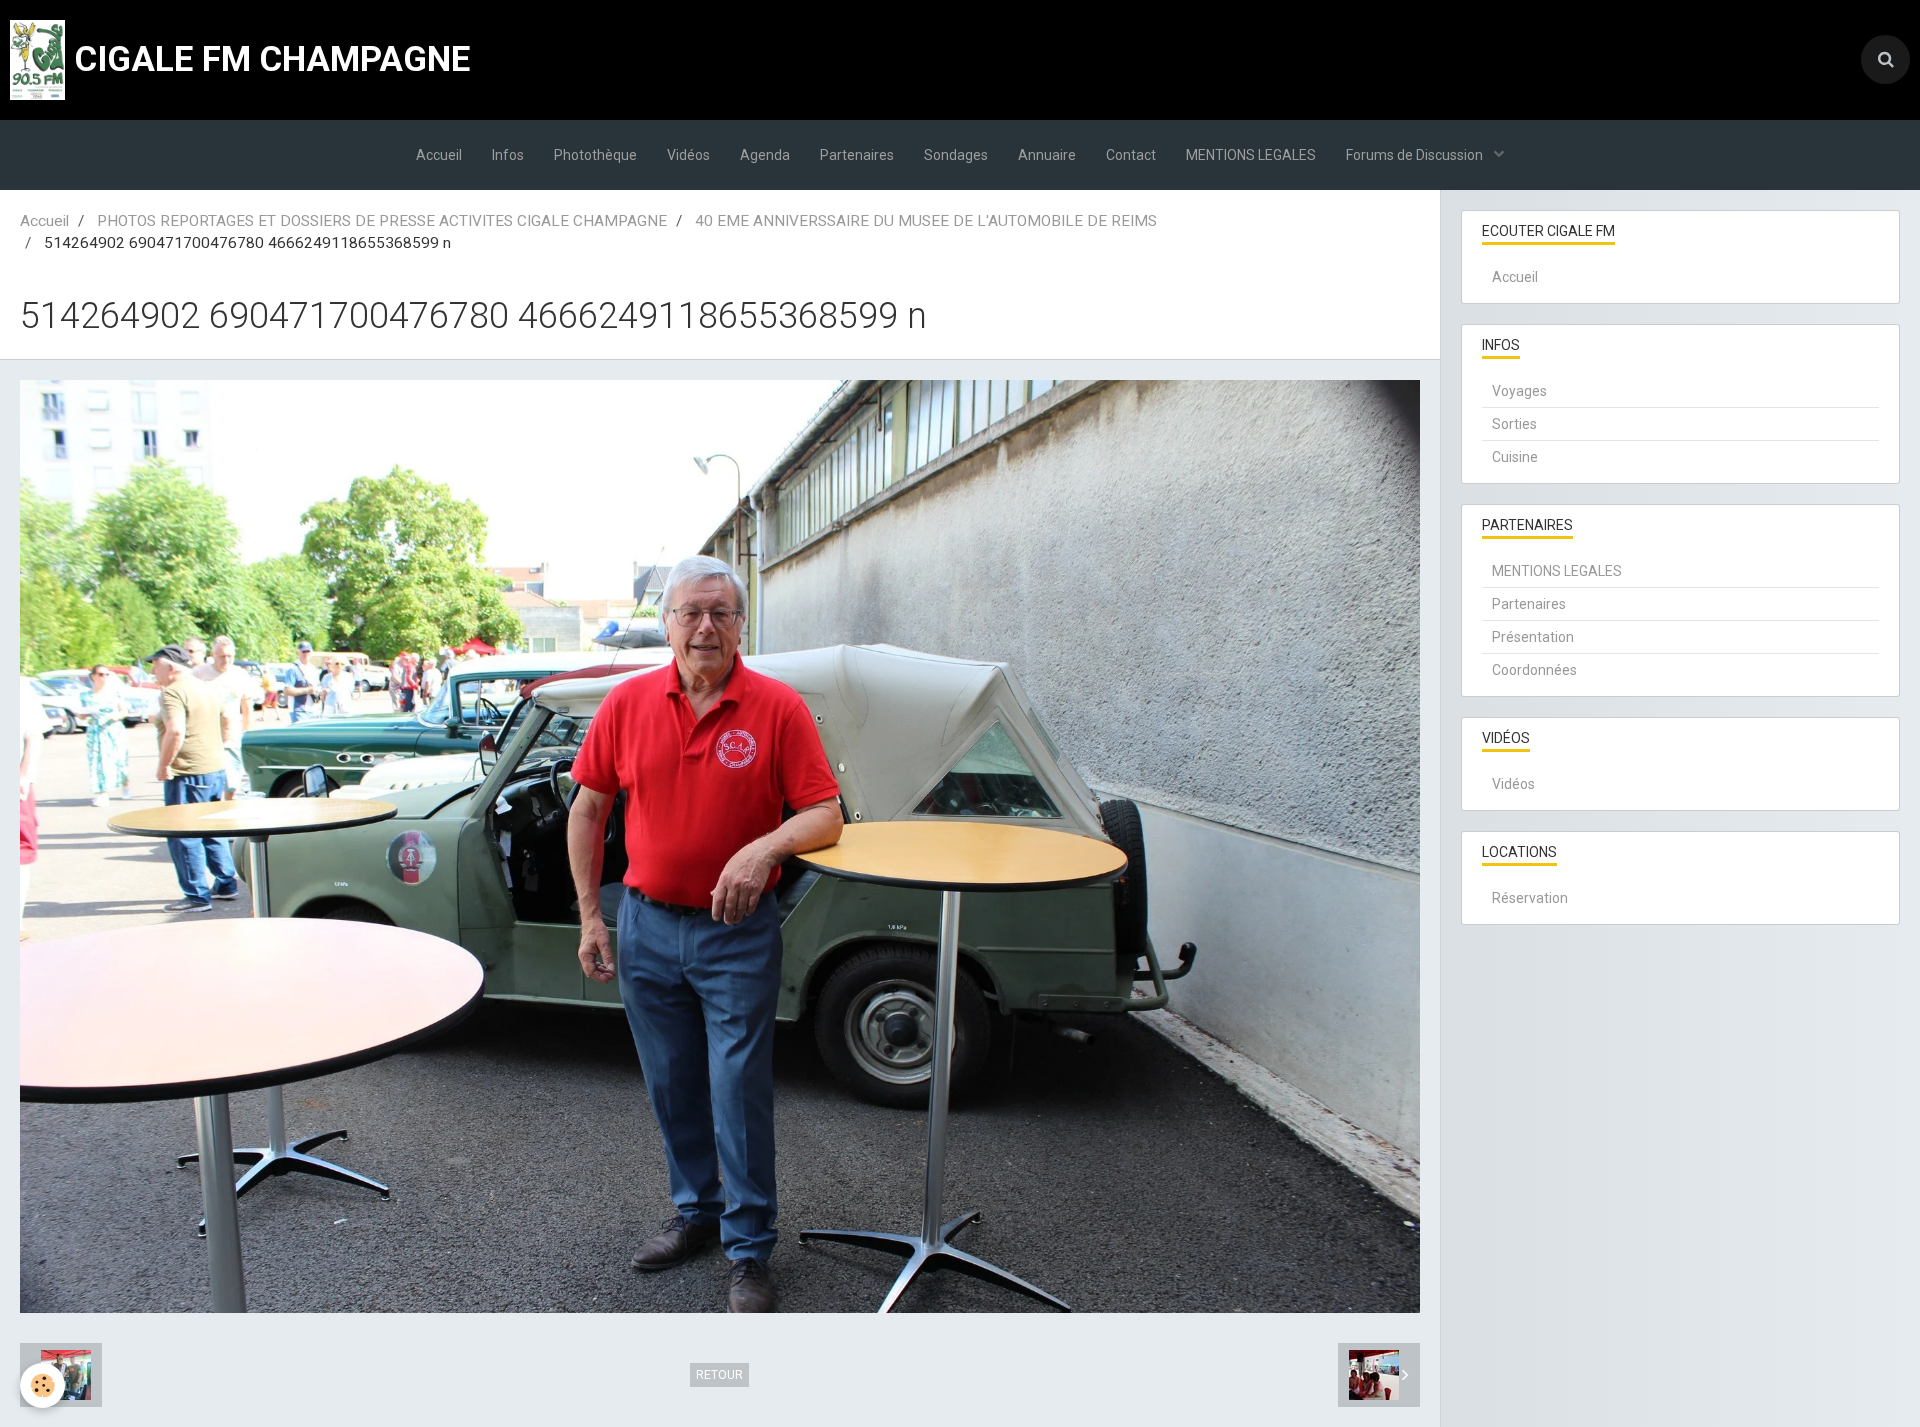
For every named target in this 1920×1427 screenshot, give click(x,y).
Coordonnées (1534, 670)
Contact (1131, 155)
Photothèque (595, 155)
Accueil (439, 155)
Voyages (1519, 391)
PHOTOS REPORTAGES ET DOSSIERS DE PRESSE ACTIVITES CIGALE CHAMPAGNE (382, 221)
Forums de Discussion (1416, 155)
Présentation (1533, 637)
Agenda (765, 155)
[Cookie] (42, 1385)
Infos (508, 155)
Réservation (1530, 898)
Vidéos (688, 155)
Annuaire (1047, 155)
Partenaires (857, 155)
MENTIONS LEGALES (1251, 155)
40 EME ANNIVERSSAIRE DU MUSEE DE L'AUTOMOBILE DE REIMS (926, 221)
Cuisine (1515, 457)
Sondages (956, 155)
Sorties (1514, 424)
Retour (719, 1375)
